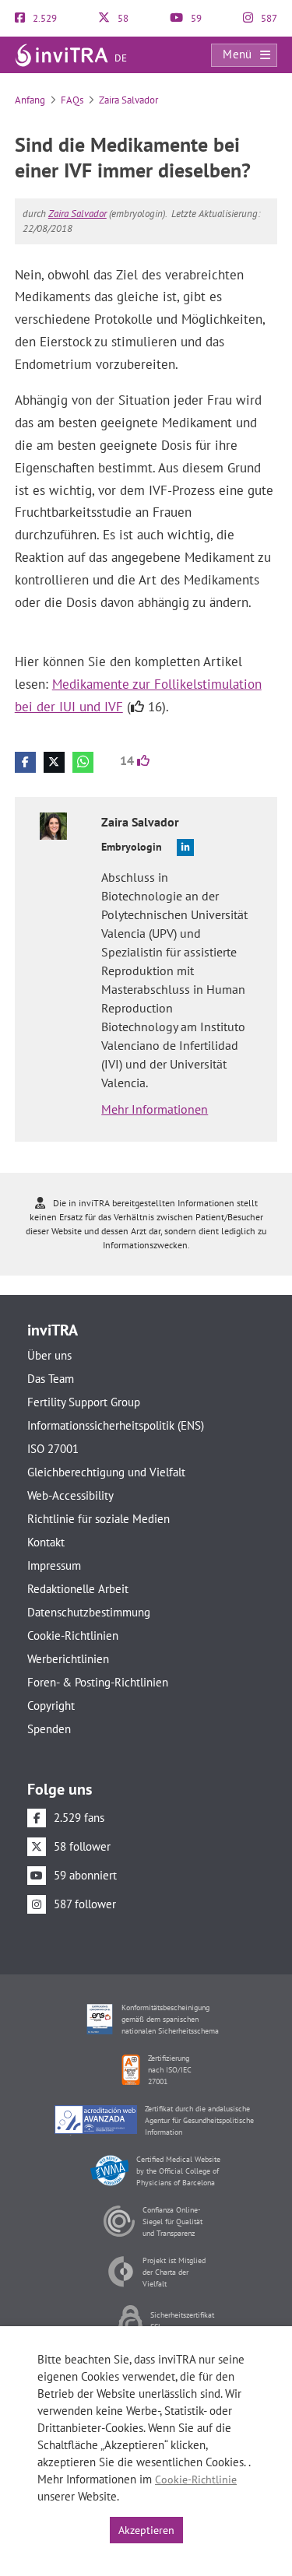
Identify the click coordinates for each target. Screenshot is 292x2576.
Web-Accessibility (70, 1495)
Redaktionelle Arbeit (78, 1589)
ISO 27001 (53, 1449)
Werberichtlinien (68, 1659)
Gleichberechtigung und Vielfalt (106, 1472)
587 (268, 18)
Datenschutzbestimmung (89, 1612)
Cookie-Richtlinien (73, 1635)
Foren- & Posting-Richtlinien (98, 1682)
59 (195, 18)
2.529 (44, 18)
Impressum (54, 1565)
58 (122, 18)
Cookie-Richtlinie (196, 2479)
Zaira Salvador (128, 100)
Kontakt (46, 1542)
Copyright (51, 1706)
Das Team (51, 1379)
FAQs (72, 100)
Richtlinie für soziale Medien (99, 1519)
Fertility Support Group (84, 1402)
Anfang (30, 100)
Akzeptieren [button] (146, 2530)
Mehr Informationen (155, 1109)
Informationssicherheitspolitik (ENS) (116, 1425)
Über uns (49, 1355)
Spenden (49, 1729)
